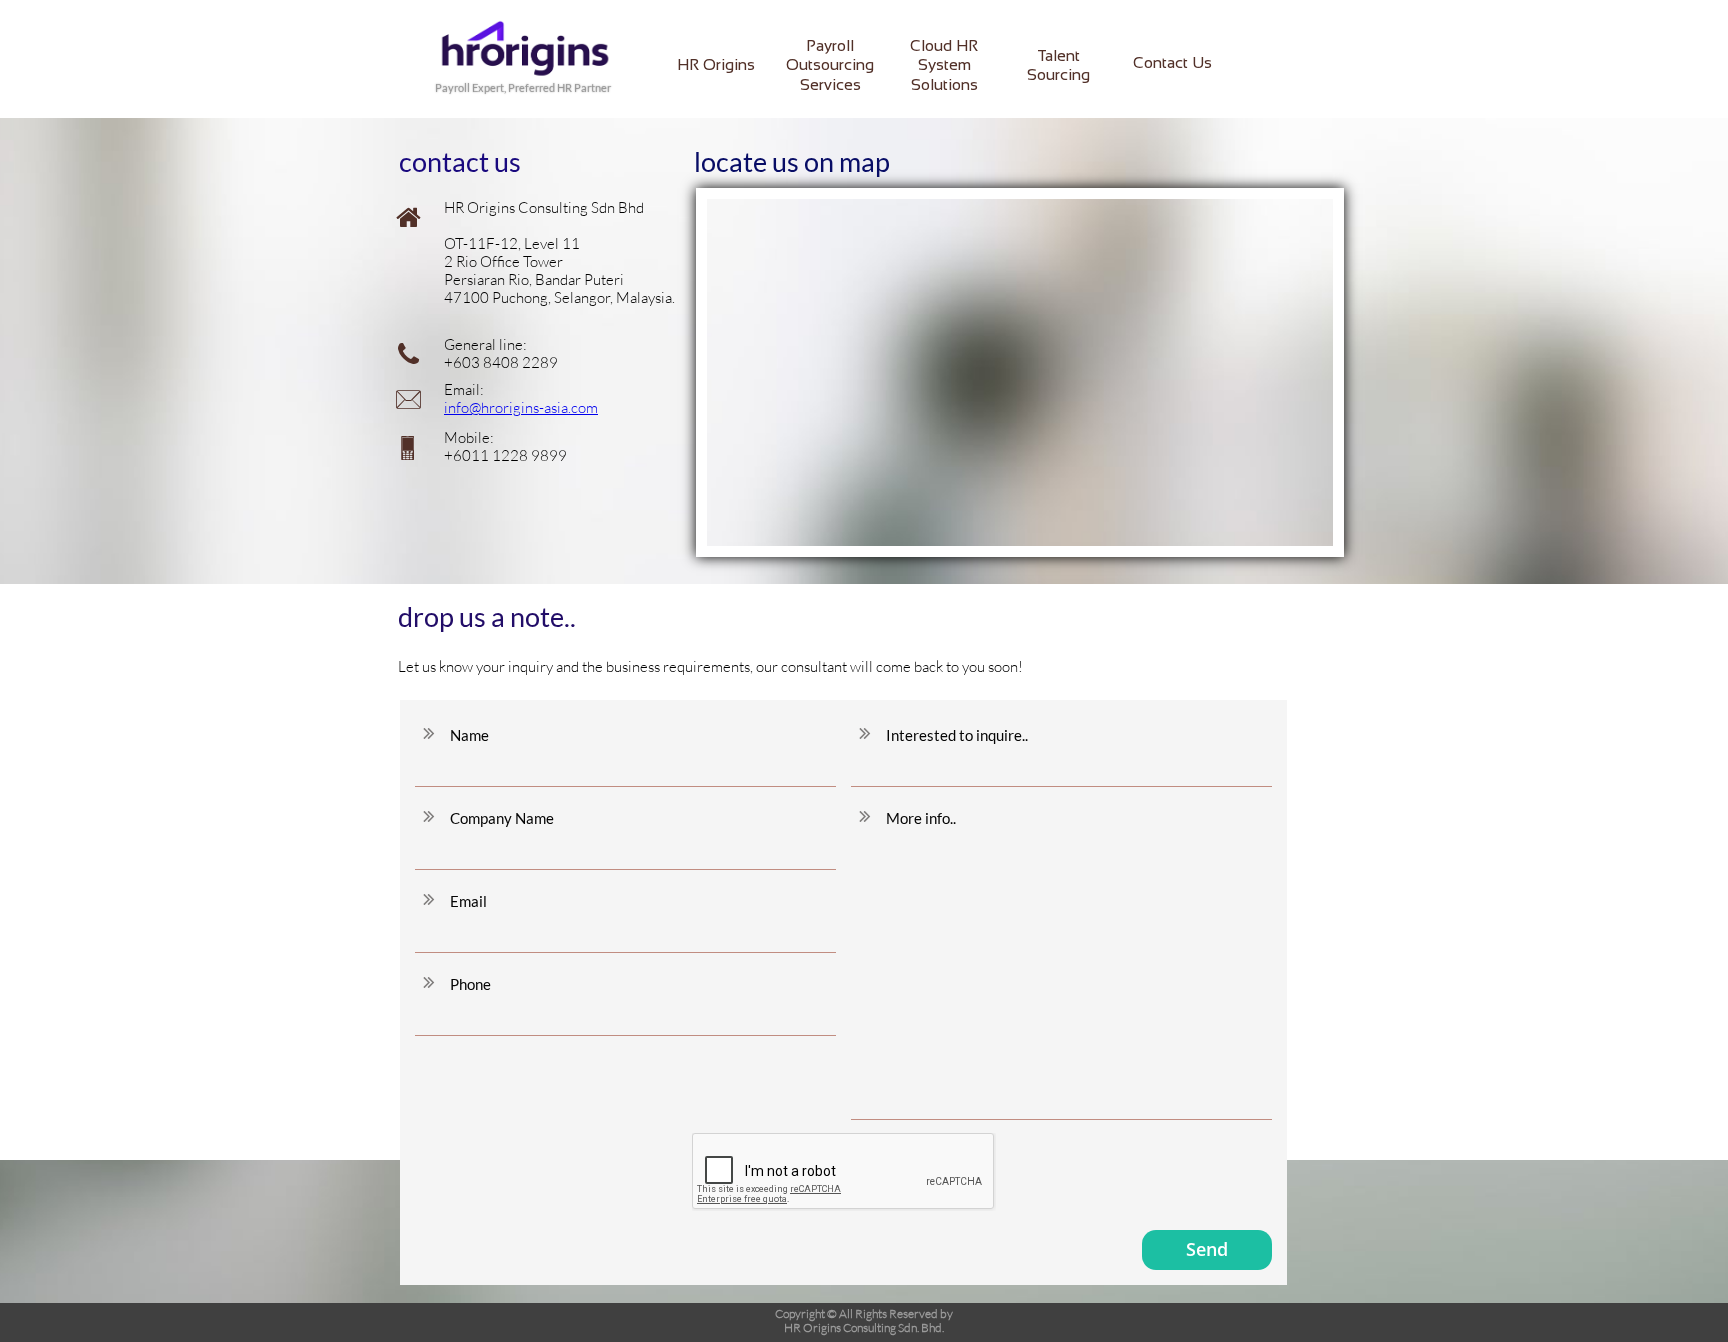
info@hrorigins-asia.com (521, 407)
